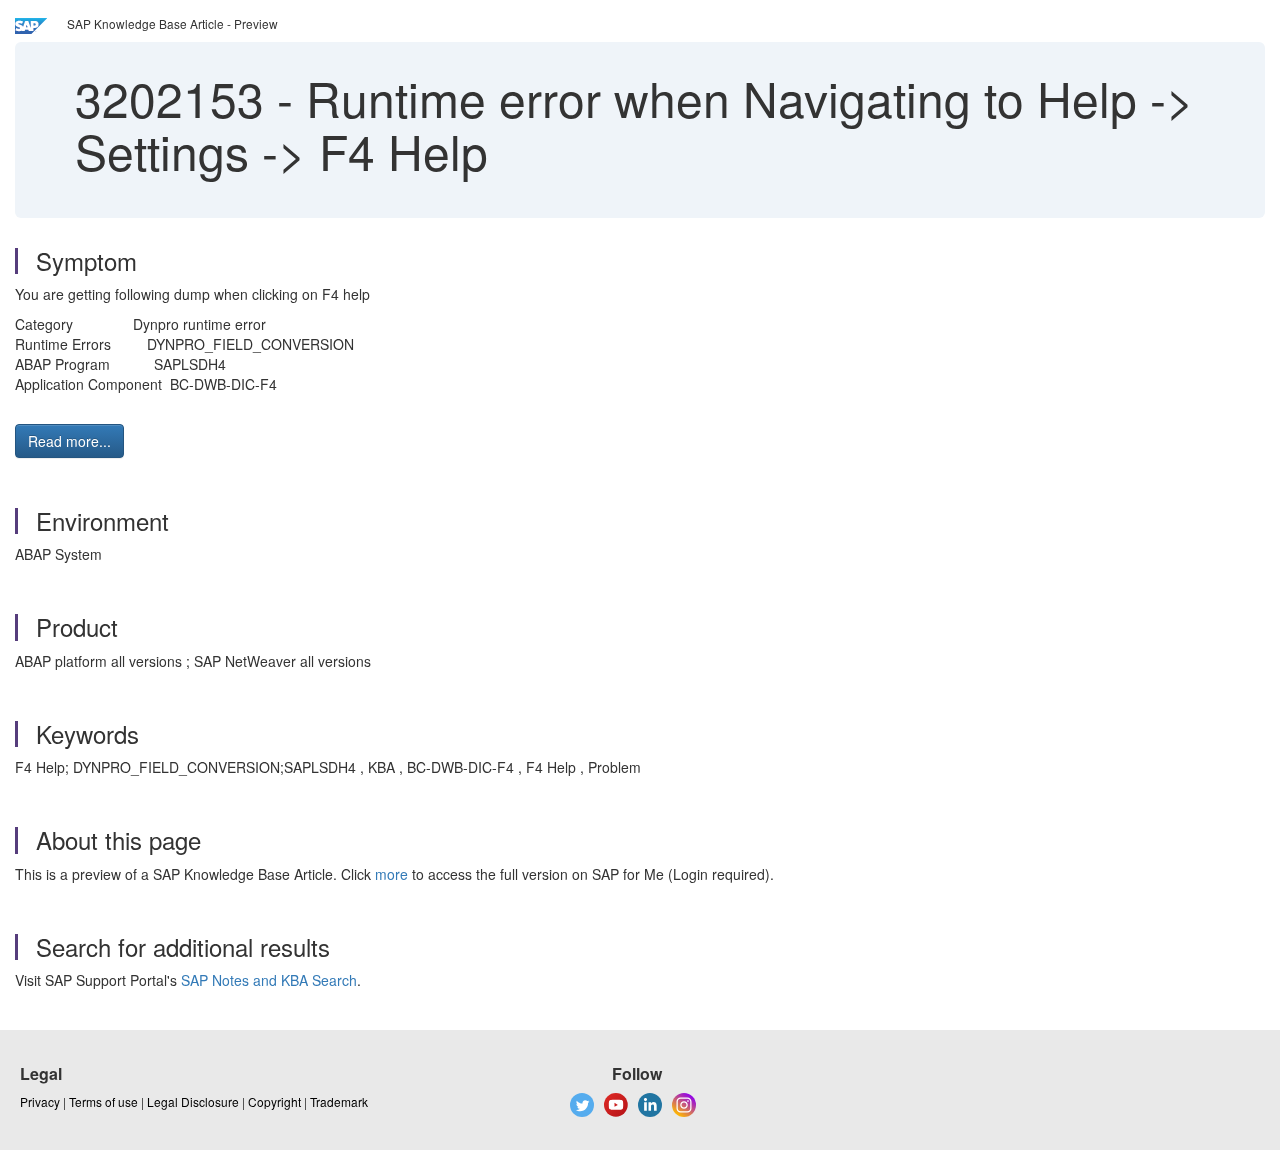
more (391, 874)
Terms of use (103, 1101)
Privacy (40, 1101)
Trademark (339, 1101)
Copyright (274, 1101)
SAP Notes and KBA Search (269, 980)
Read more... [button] (69, 441)
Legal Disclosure (193, 1101)
